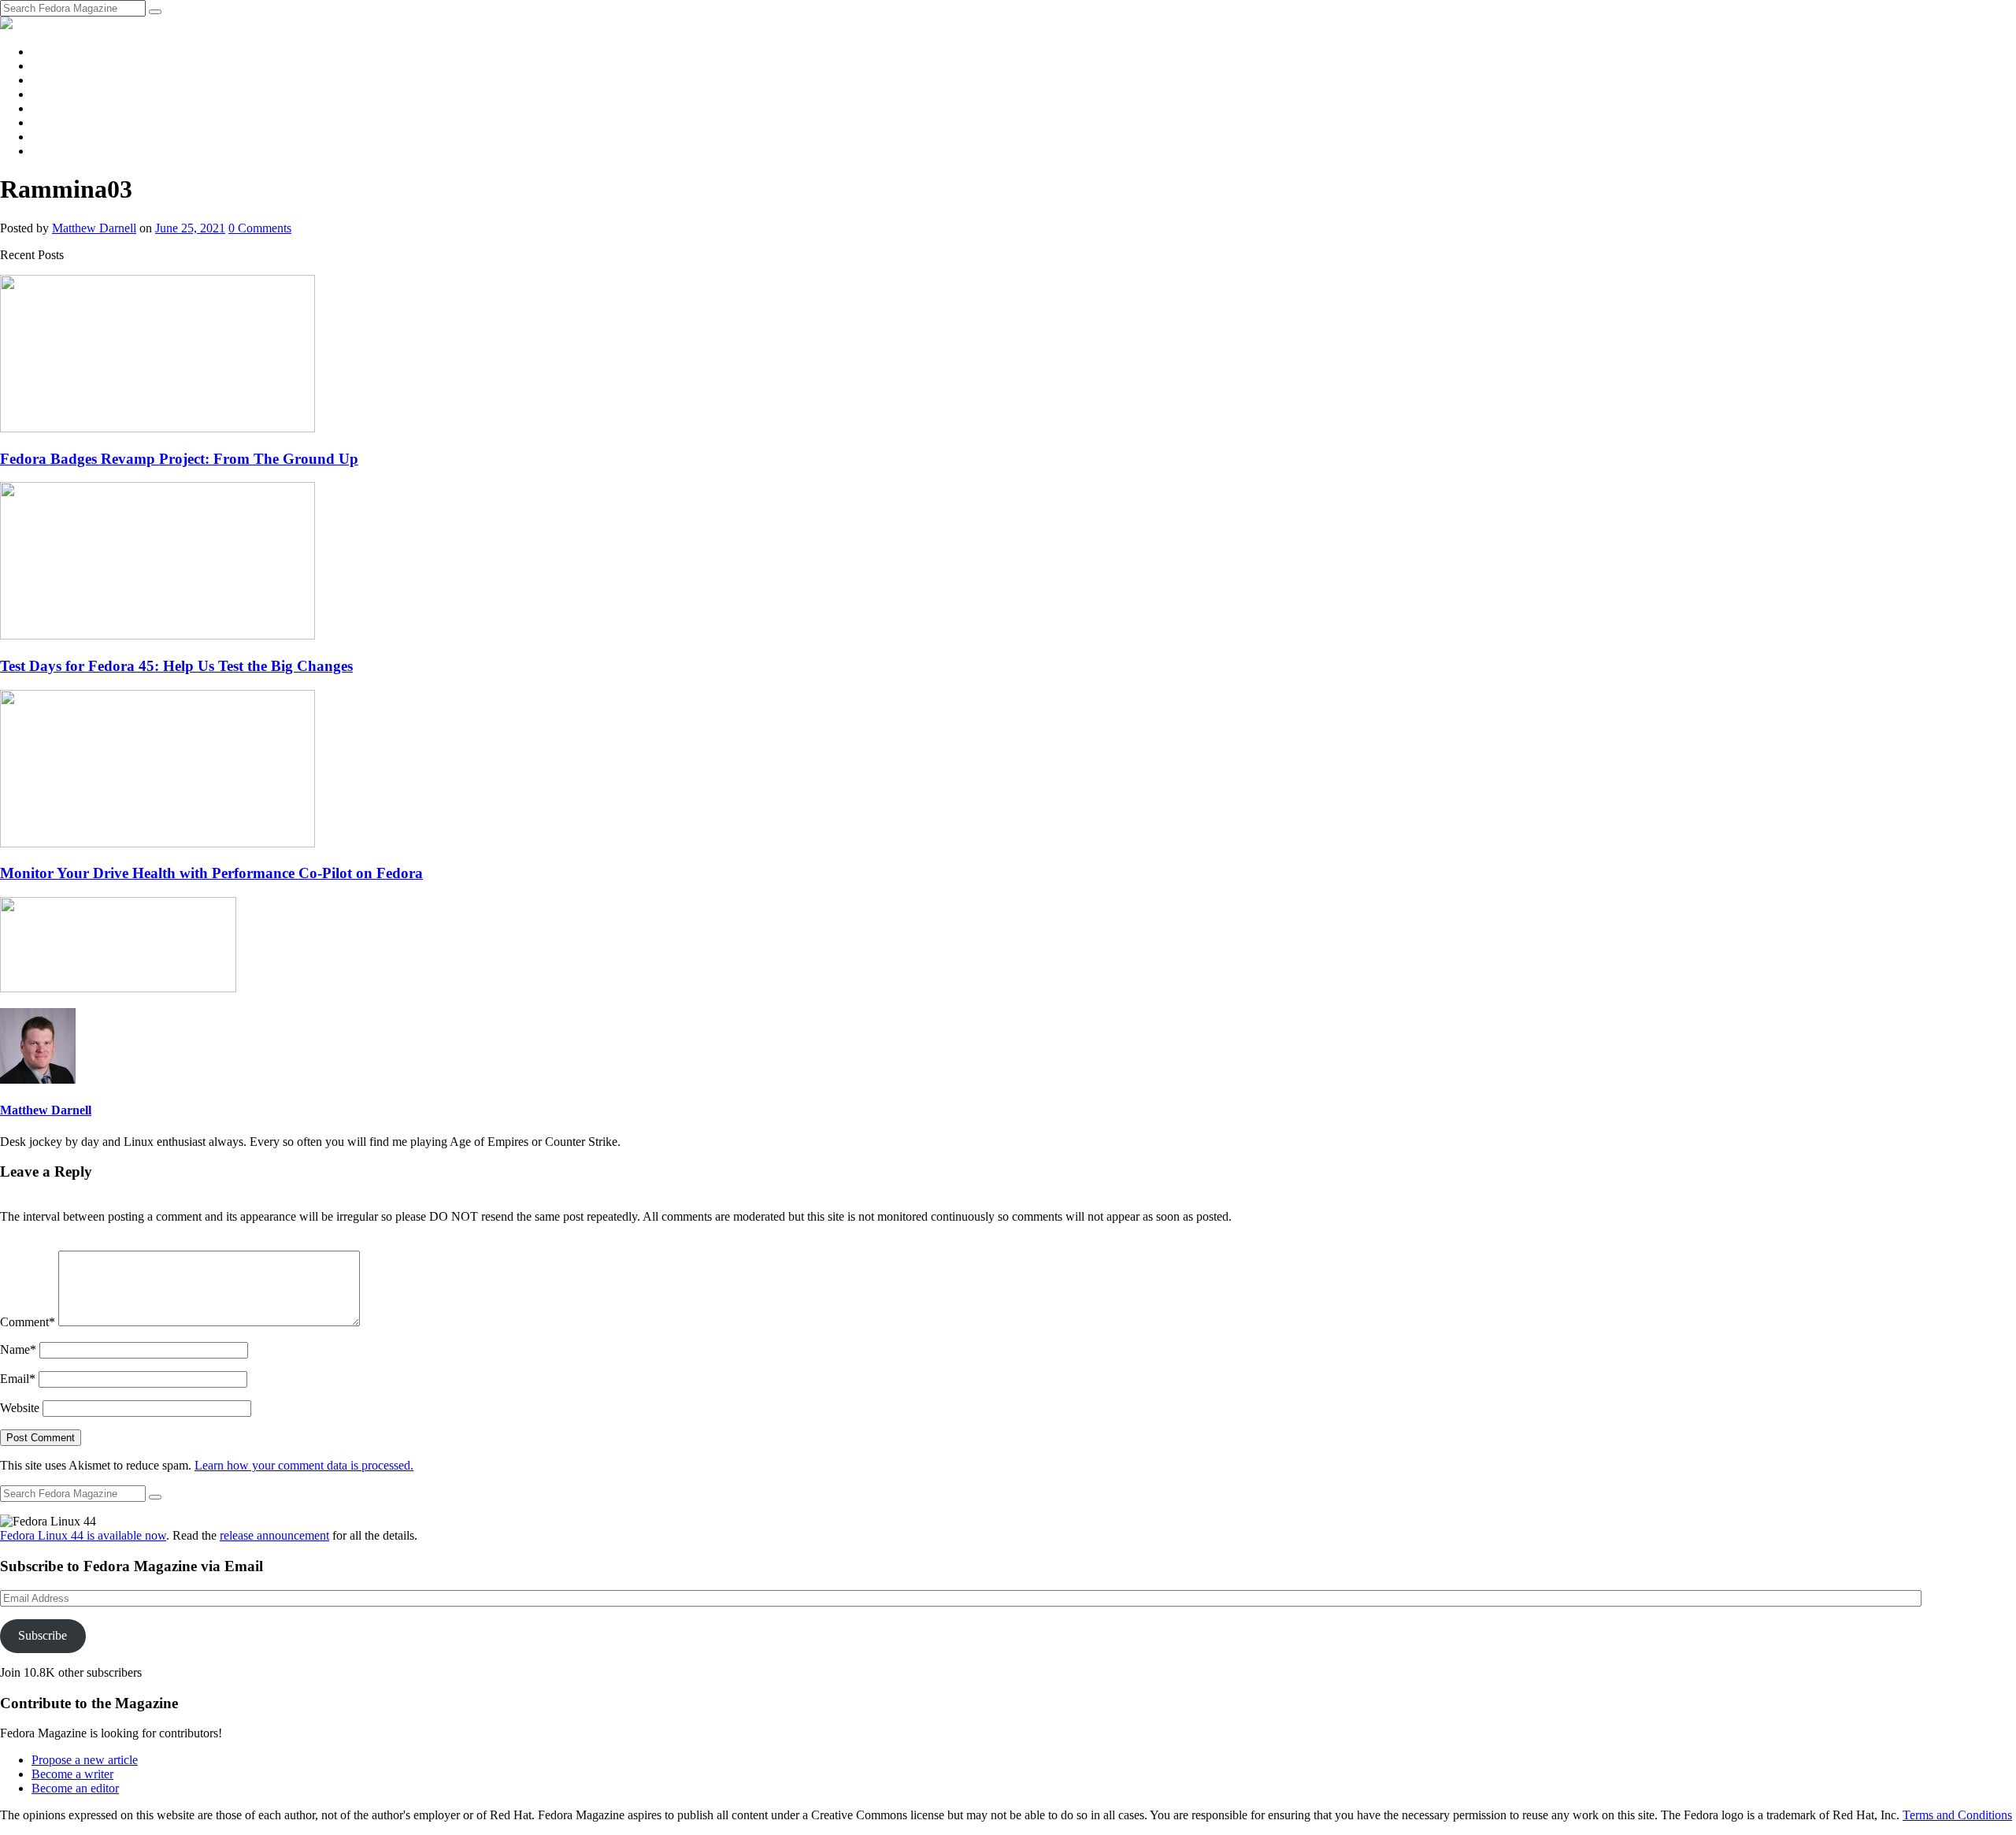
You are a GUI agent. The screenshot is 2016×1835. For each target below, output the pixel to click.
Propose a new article (85, 1760)
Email (18, 1379)
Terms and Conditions (1957, 1815)
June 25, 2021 (190, 228)
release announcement (274, 1535)
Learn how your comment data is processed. (304, 1465)
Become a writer (72, 1774)
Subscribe (43, 1635)
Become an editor (75, 1788)
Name (18, 1349)
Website (20, 1408)
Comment (28, 1322)
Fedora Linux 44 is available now (83, 1535)
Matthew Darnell (94, 228)
